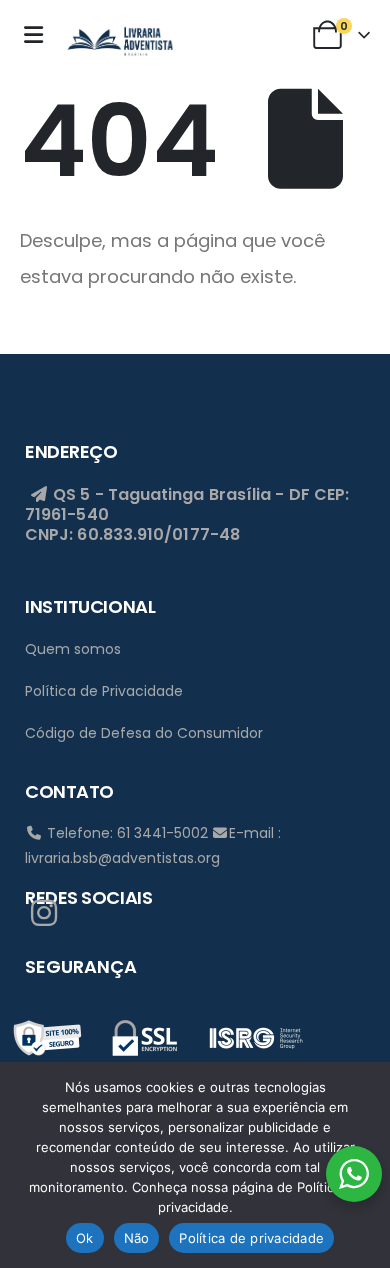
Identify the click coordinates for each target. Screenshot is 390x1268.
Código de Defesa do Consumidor (144, 733)
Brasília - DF (259, 494)
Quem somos (73, 649)
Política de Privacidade (104, 691)
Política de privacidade (251, 1238)
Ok (85, 1238)
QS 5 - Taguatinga (126, 494)
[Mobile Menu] (39, 35)
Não (137, 1238)
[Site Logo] (120, 39)
